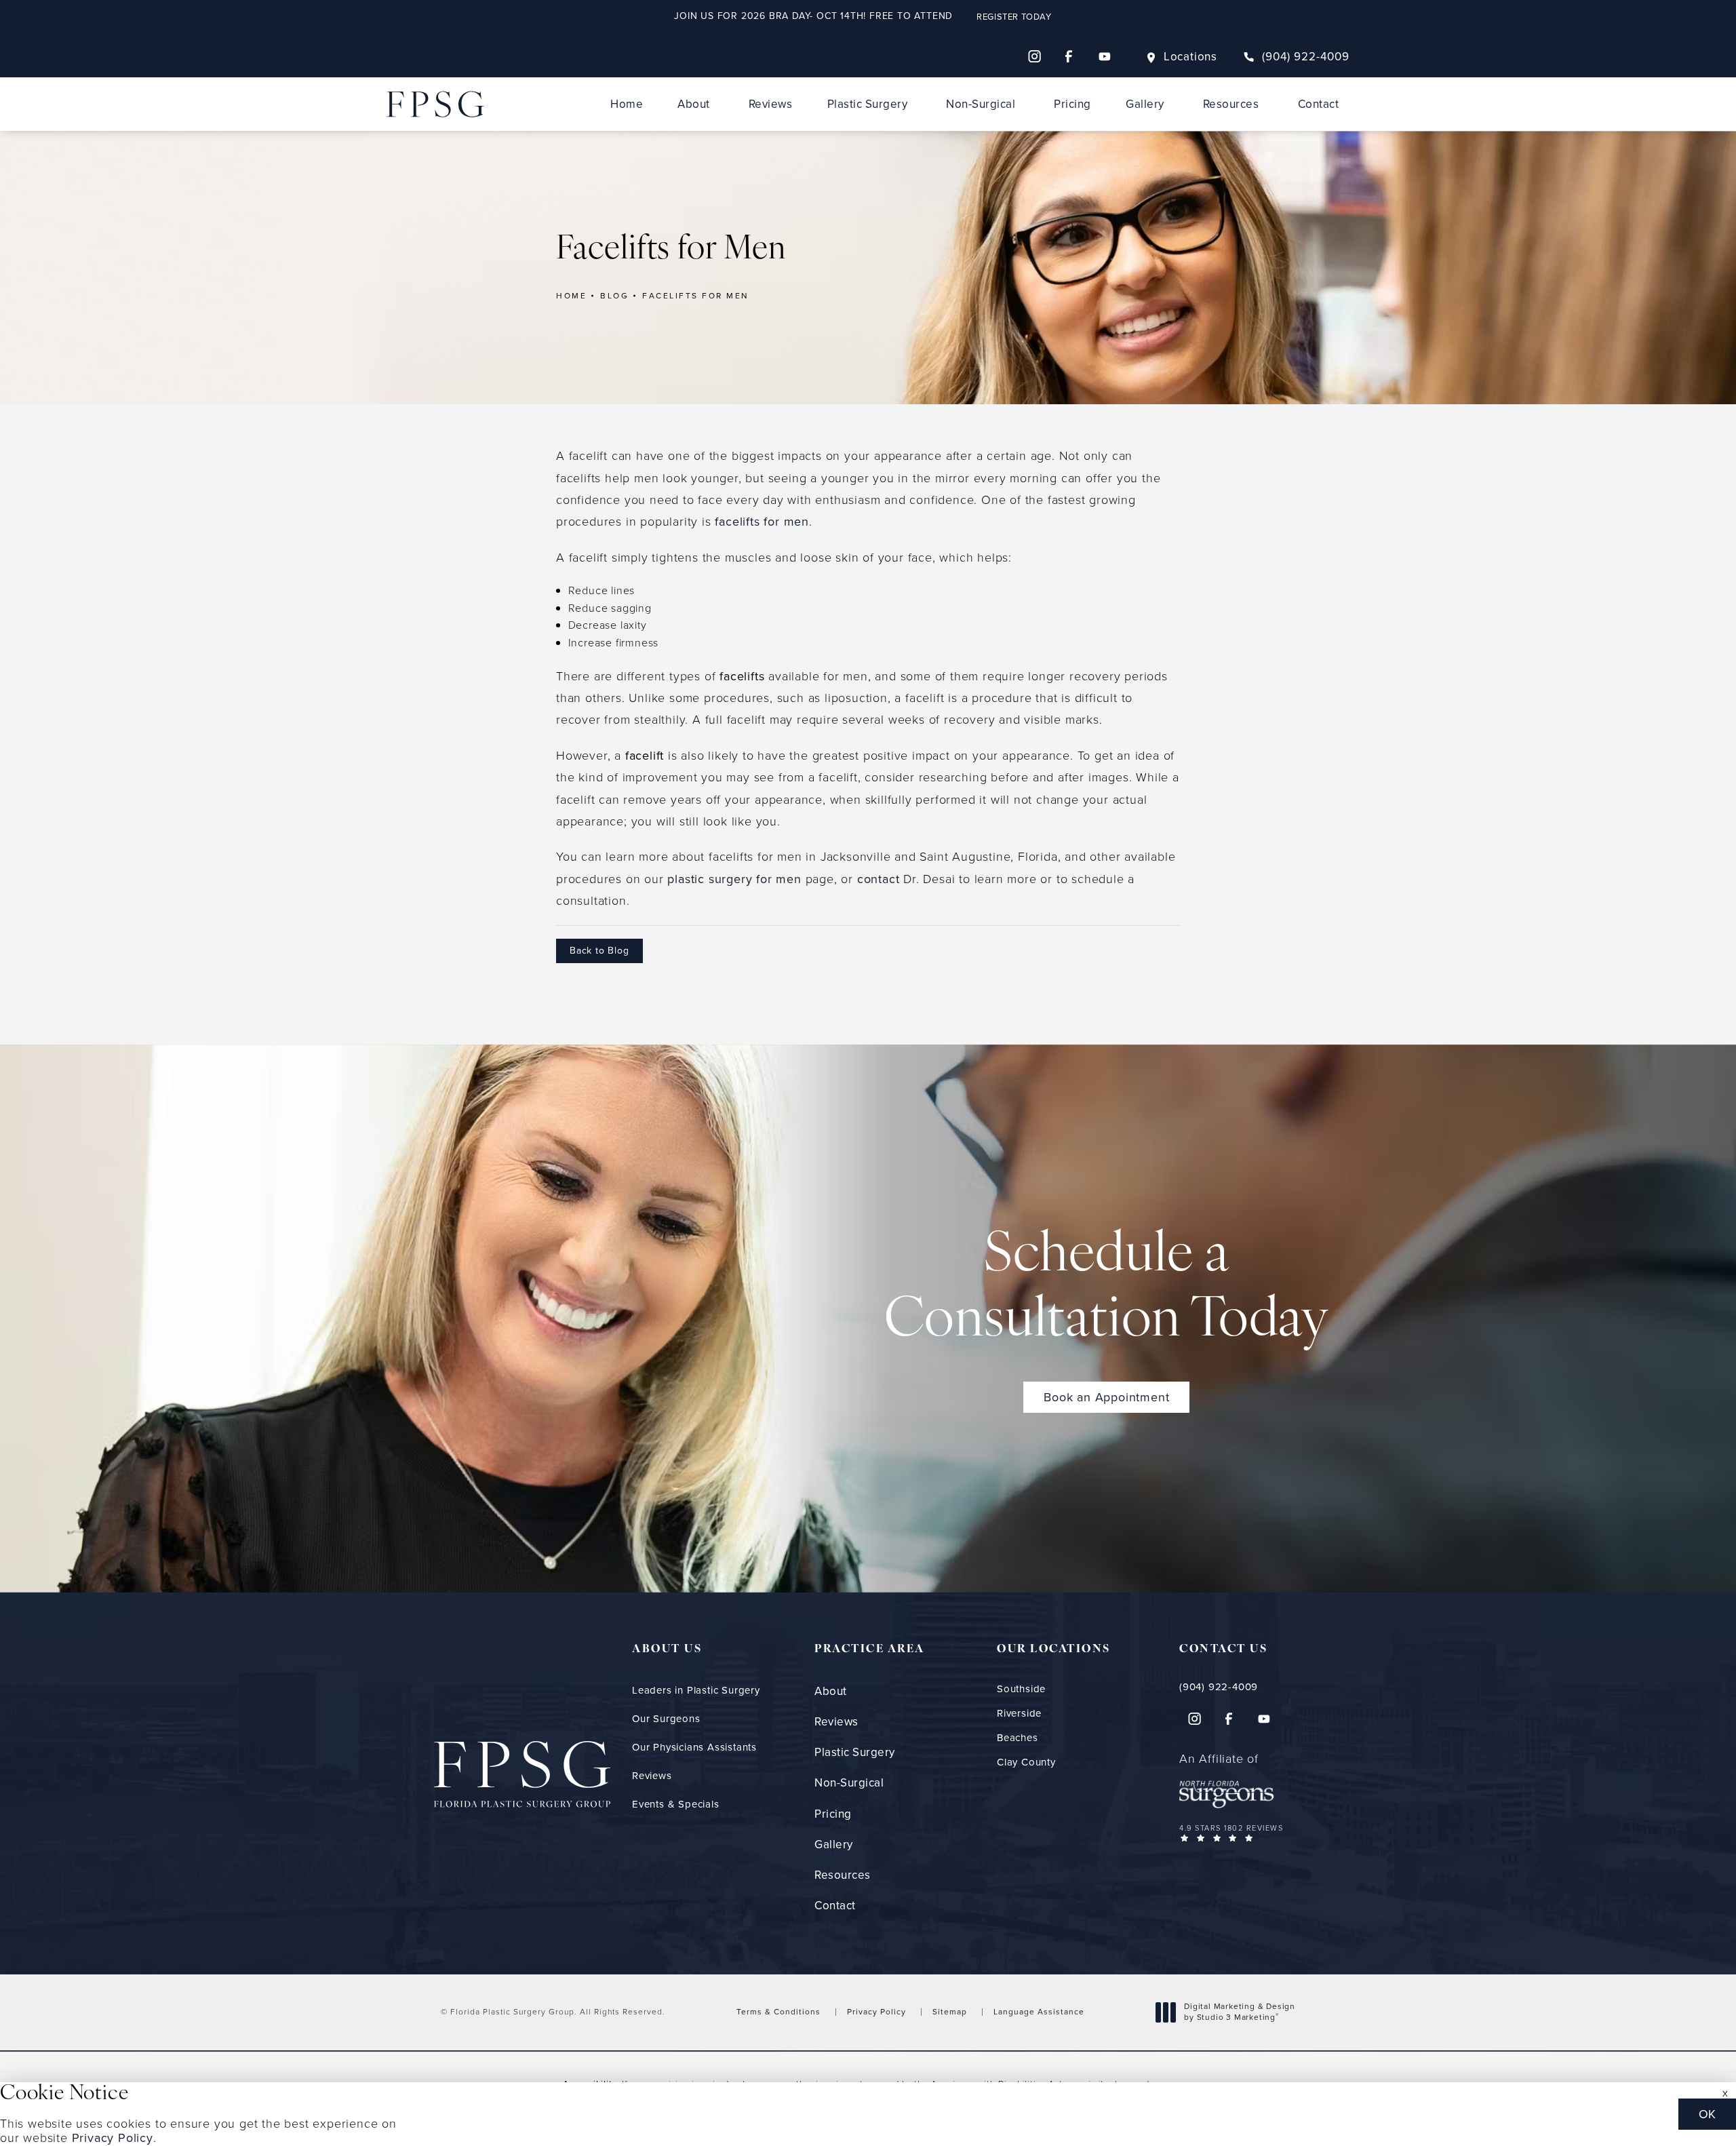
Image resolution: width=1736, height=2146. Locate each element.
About (694, 104)
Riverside (1019, 1714)
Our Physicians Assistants (694, 1747)
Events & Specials (676, 1804)
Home (627, 104)
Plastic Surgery (868, 104)
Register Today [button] (1014, 17)
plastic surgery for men (734, 879)
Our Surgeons (666, 1719)
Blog (614, 296)
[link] (1296, 57)
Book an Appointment (1106, 1397)
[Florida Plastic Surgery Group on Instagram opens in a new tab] (1034, 56)
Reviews (771, 104)
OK (1707, 2114)
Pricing (1072, 104)
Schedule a (1107, 1289)
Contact (1319, 104)
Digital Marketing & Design (1239, 2012)
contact (879, 879)
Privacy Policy (876, 2012)
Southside (1021, 1689)
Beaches (1018, 1738)
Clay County (1026, 1762)
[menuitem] (1034, 56)
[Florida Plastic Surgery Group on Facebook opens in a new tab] (1069, 56)
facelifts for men (762, 522)
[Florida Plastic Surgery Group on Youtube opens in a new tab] (1105, 56)
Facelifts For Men (696, 296)
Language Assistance (1039, 2012)
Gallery (1145, 104)
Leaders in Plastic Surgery (696, 1690)
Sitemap (950, 2012)
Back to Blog (599, 951)
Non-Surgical (981, 104)
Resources (1231, 104)
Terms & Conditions (778, 2012)
